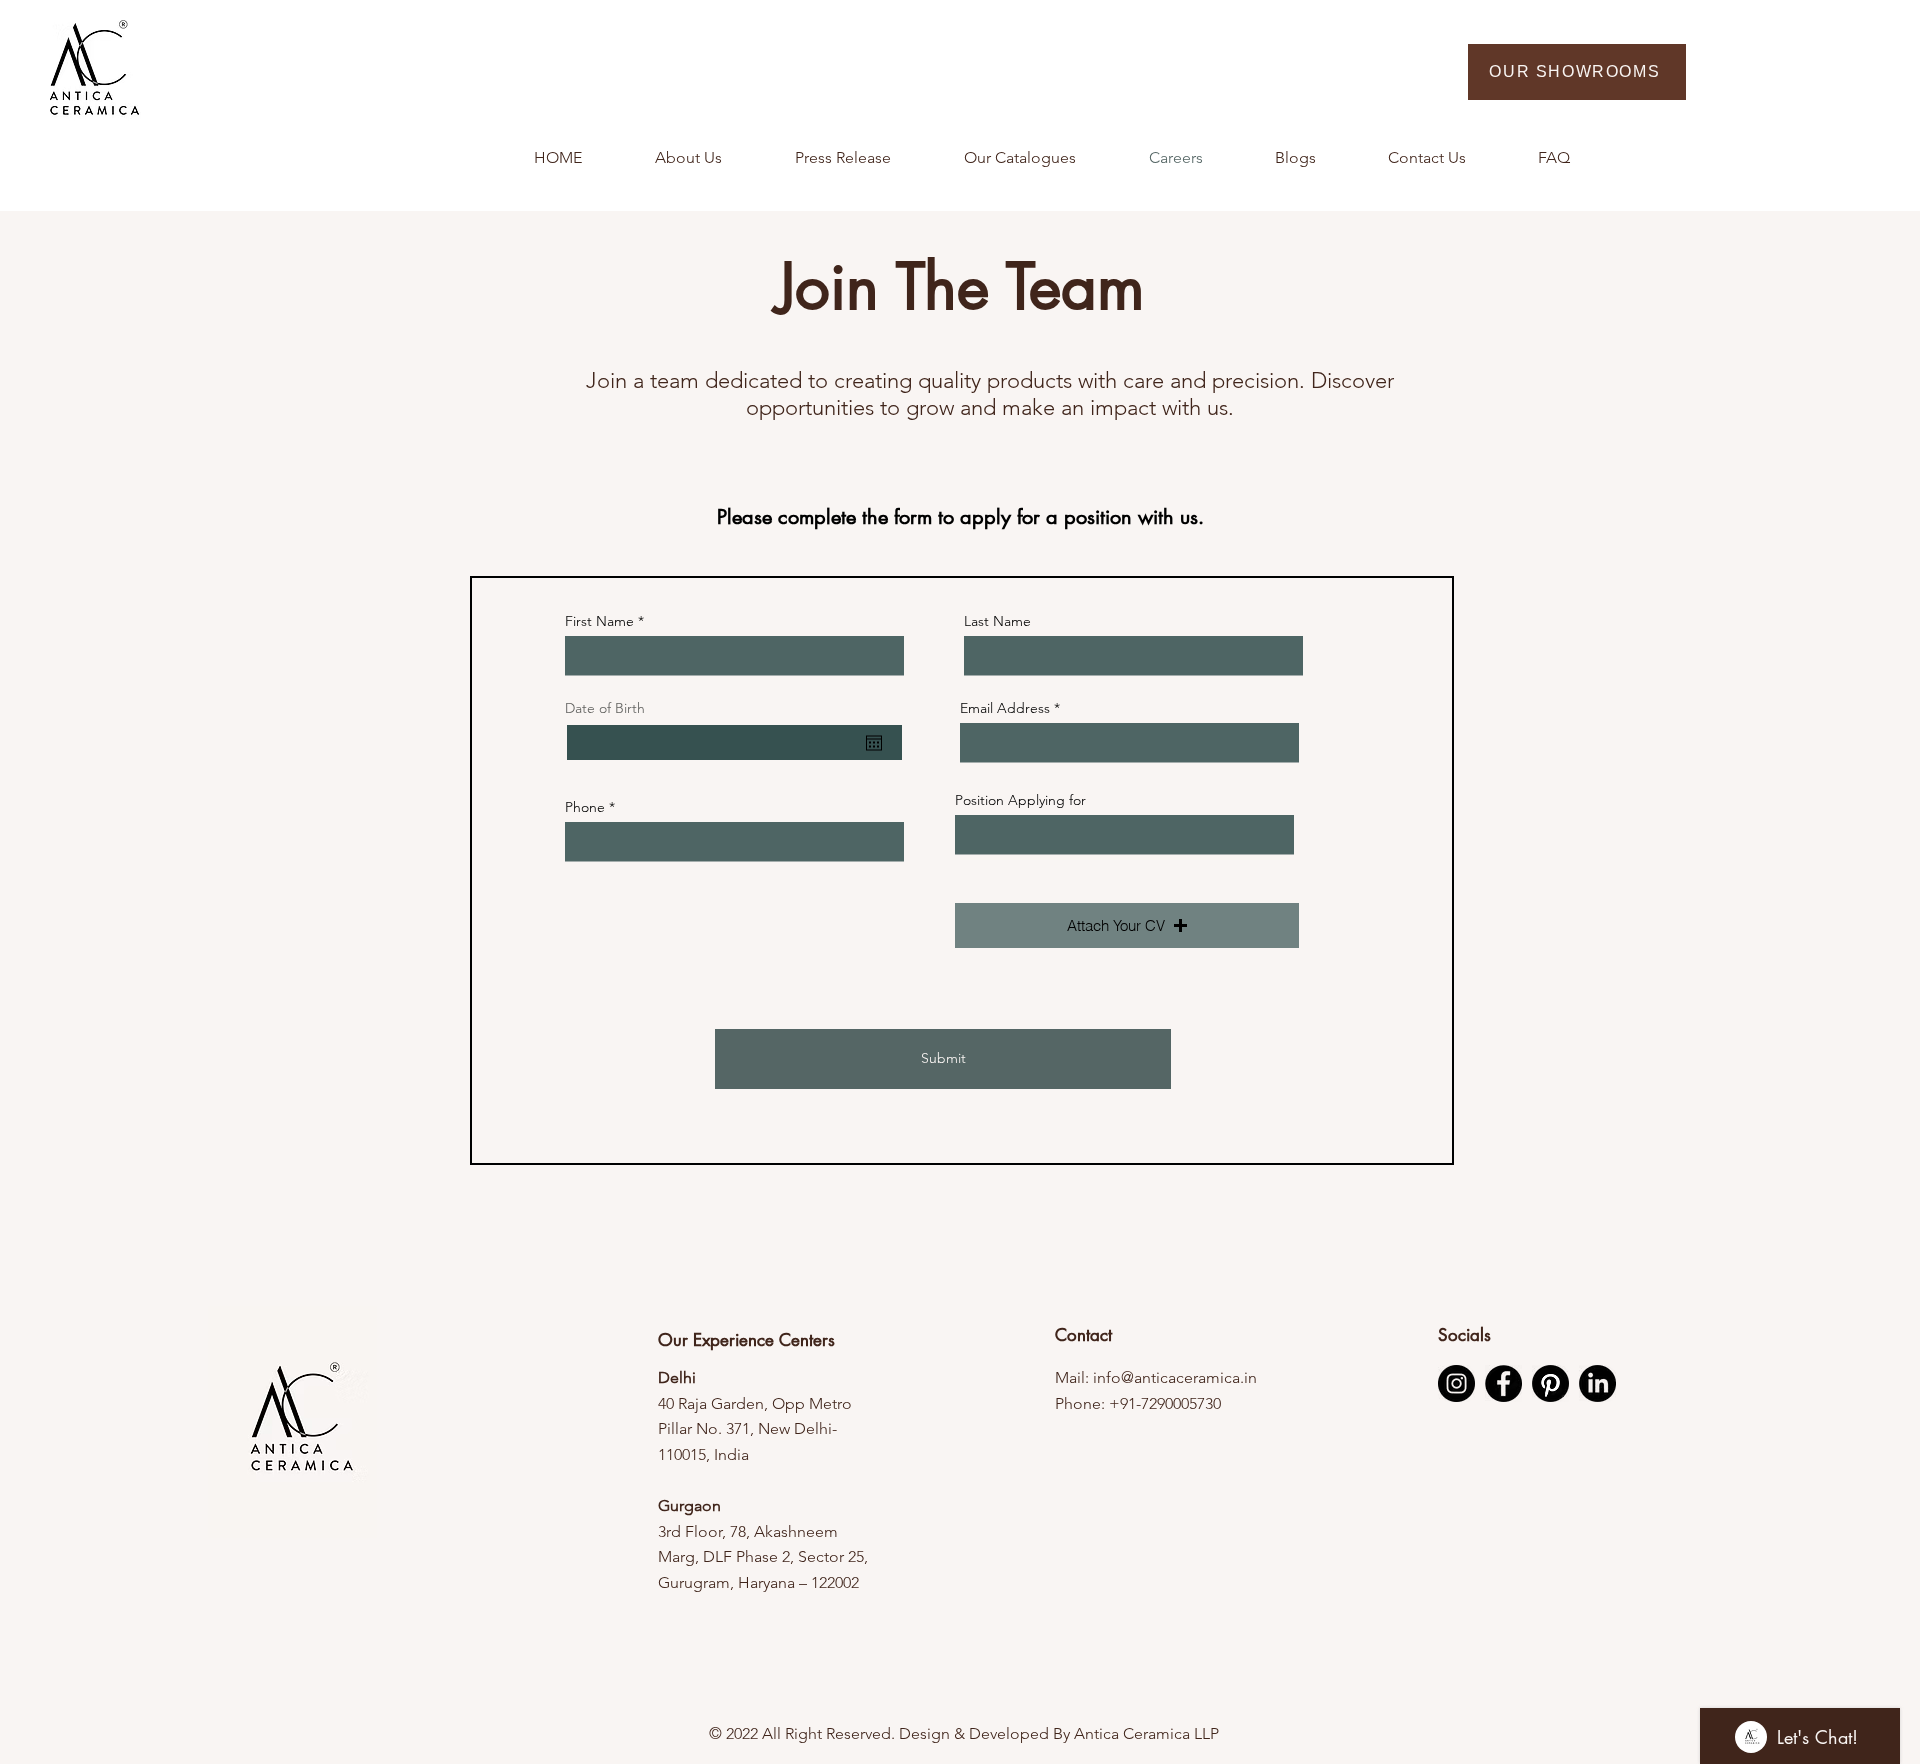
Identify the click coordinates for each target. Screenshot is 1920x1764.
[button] (1127, 925)
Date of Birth (605, 708)
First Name (599, 621)
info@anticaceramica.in (1175, 1377)
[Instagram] (1456, 1383)
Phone (585, 807)
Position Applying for (1020, 800)
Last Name (997, 621)
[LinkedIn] (1597, 1383)
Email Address (1005, 708)
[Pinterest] (1550, 1383)
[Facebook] (1503, 1383)
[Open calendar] (874, 743)
